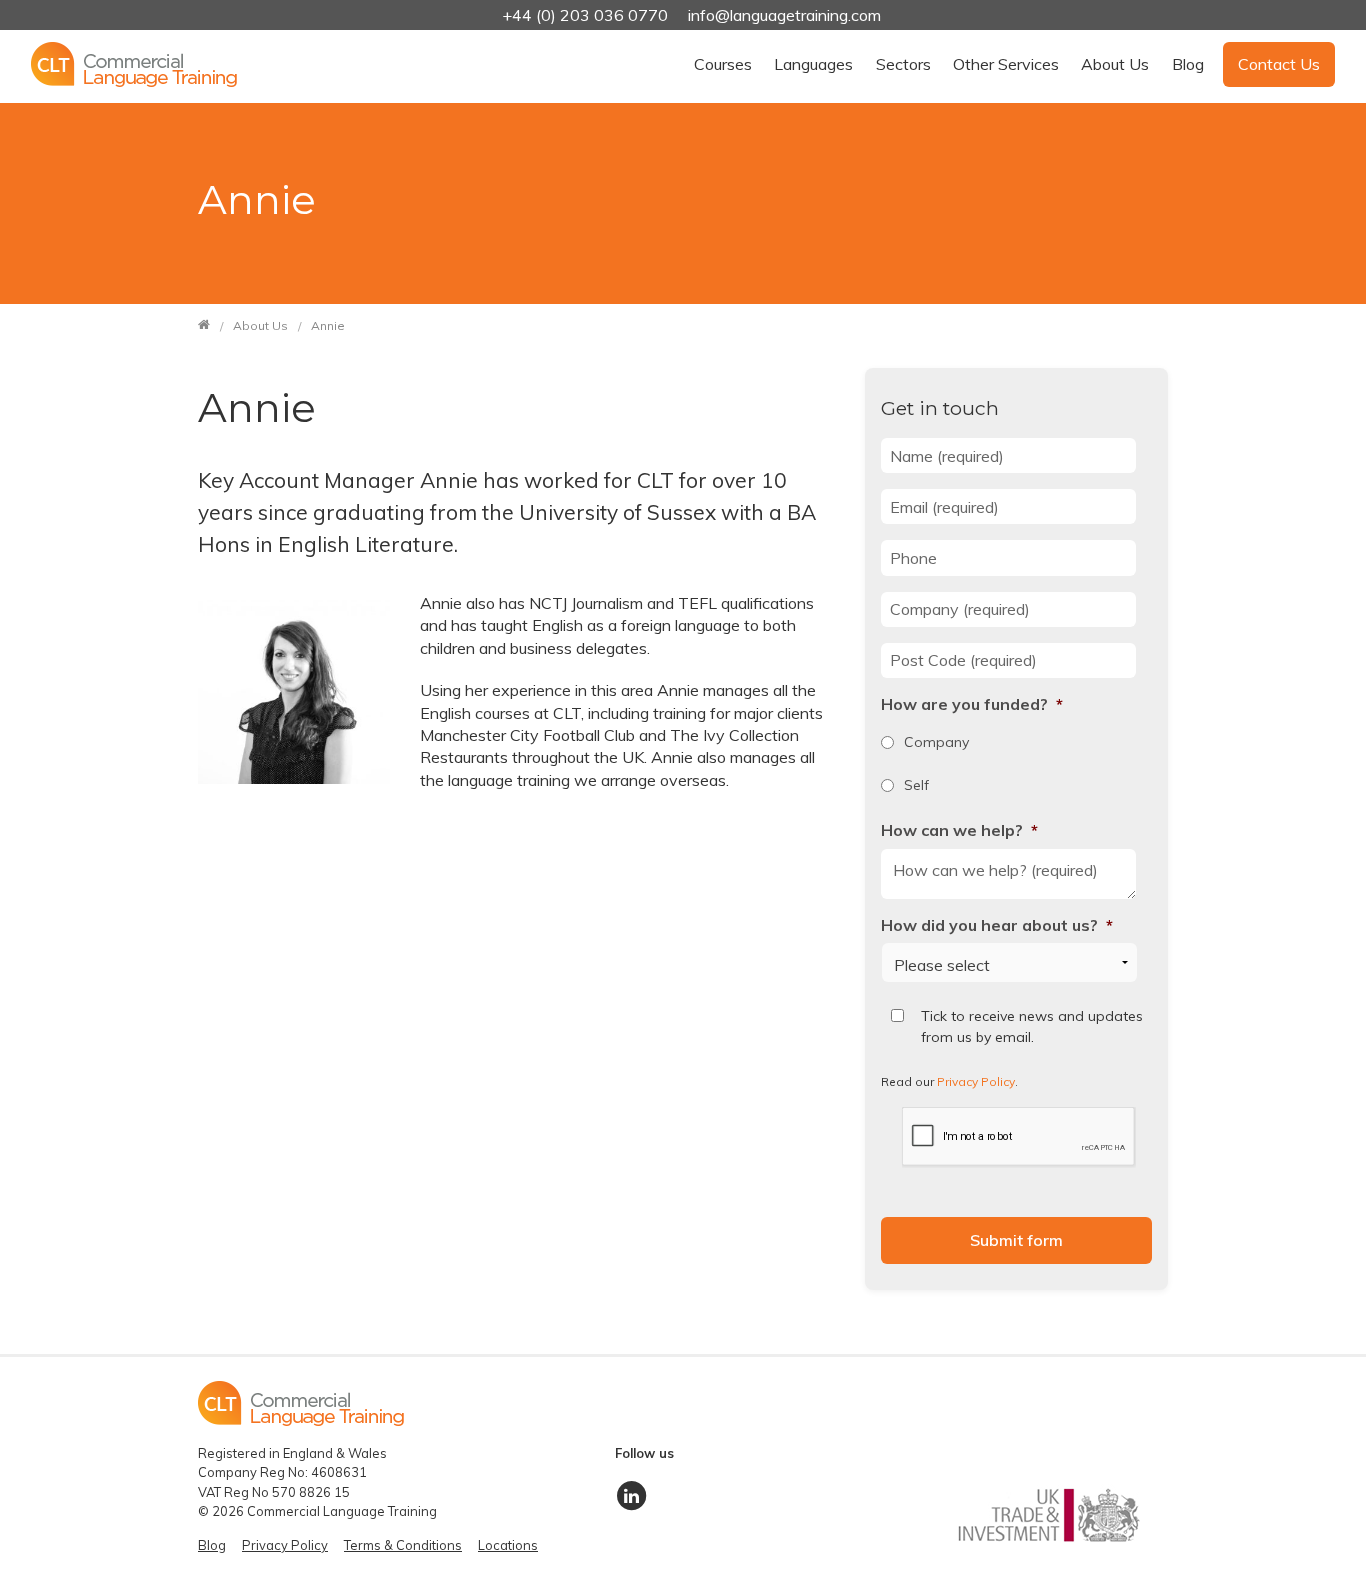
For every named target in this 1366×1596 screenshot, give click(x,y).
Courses (723, 64)
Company (936, 742)
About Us (1115, 64)
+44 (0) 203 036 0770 (587, 15)
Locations (508, 1545)
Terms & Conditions (403, 1545)
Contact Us (1279, 64)
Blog (1188, 64)
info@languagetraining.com (784, 15)
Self (916, 785)
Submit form (1016, 1240)
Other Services (1006, 64)
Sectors (903, 64)
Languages (813, 64)
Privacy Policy (976, 1081)
